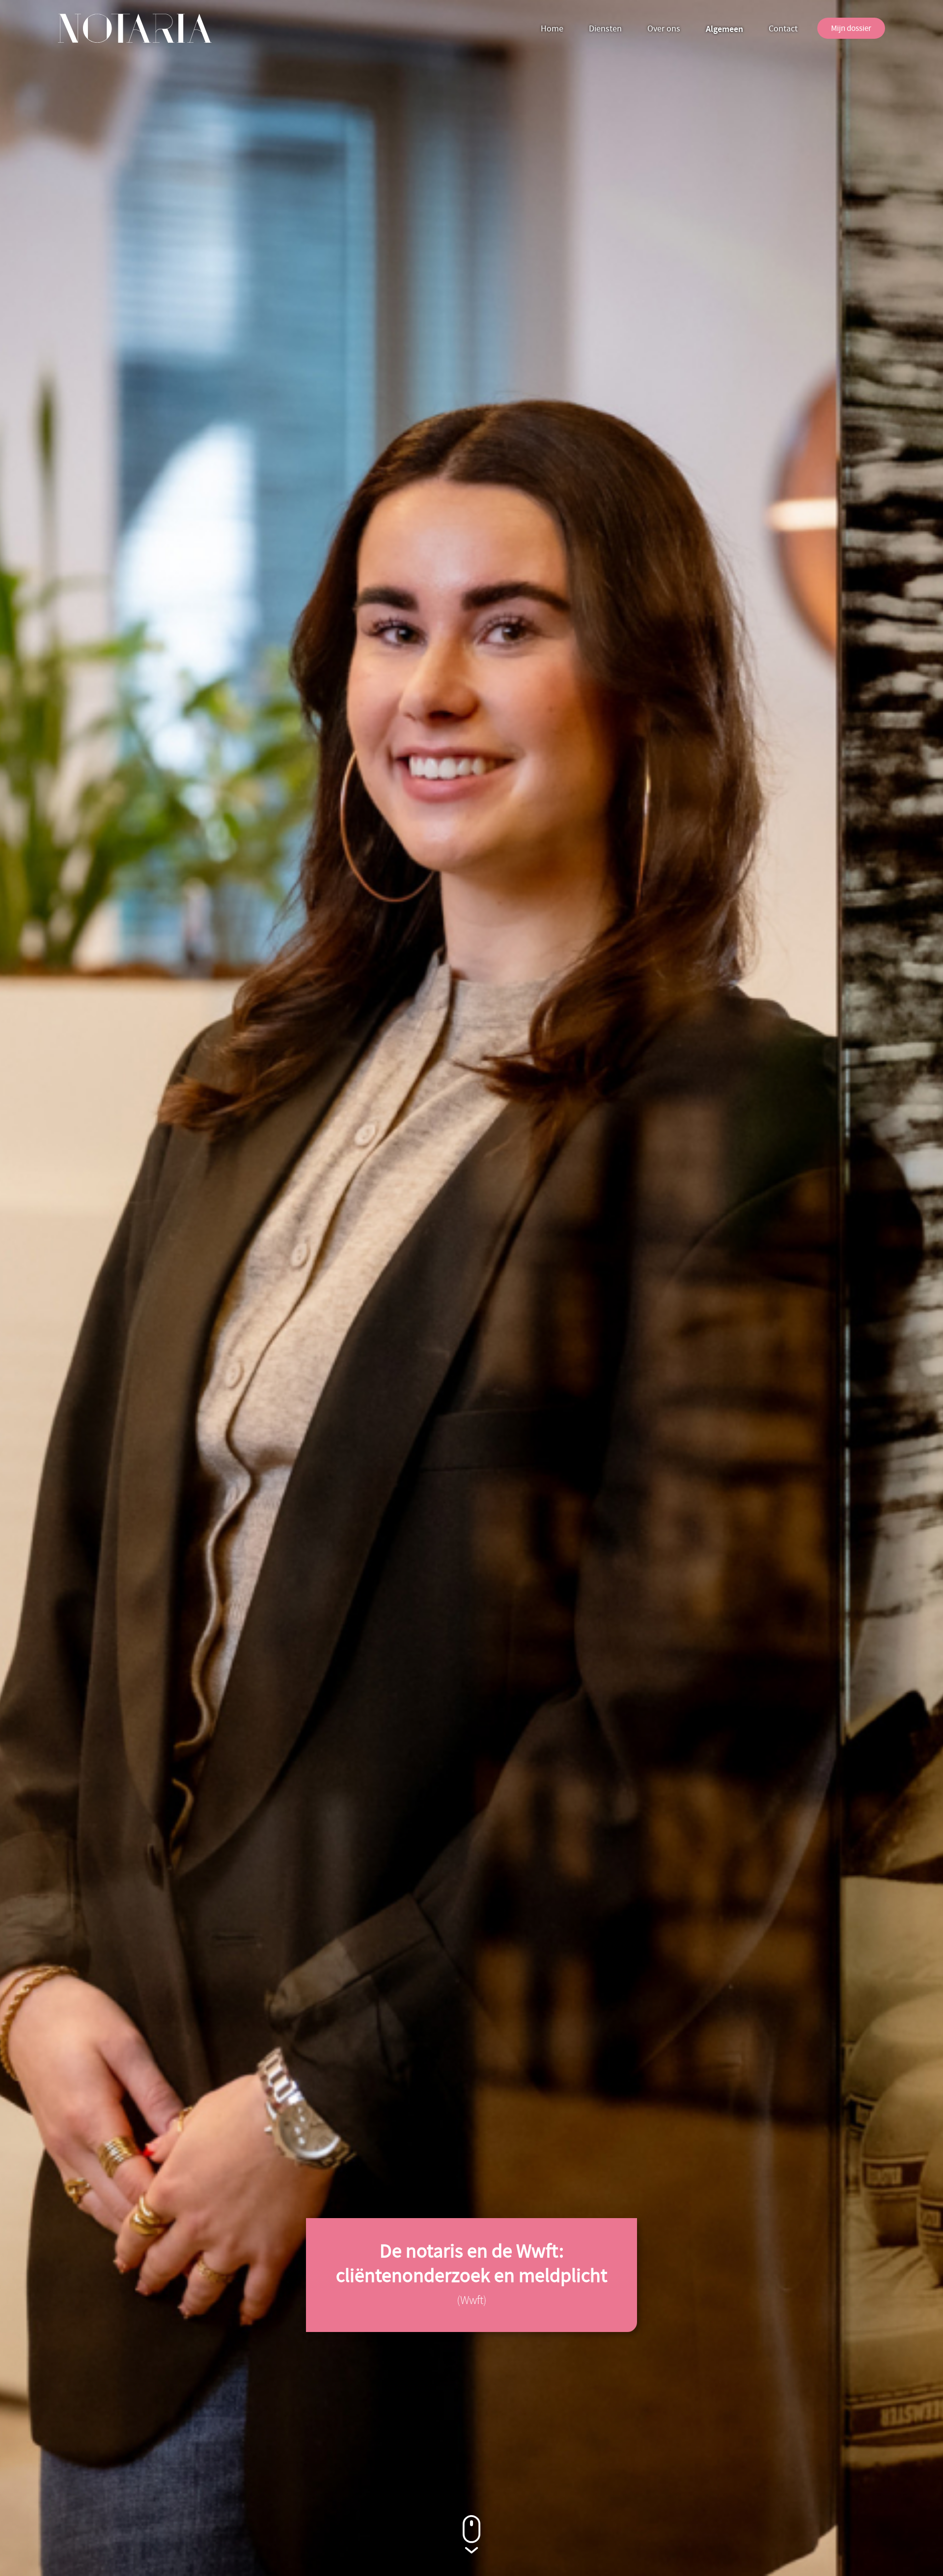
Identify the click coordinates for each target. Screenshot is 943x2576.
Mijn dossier (851, 28)
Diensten (605, 29)
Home (552, 29)
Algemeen (724, 29)
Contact (783, 29)
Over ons (664, 29)
